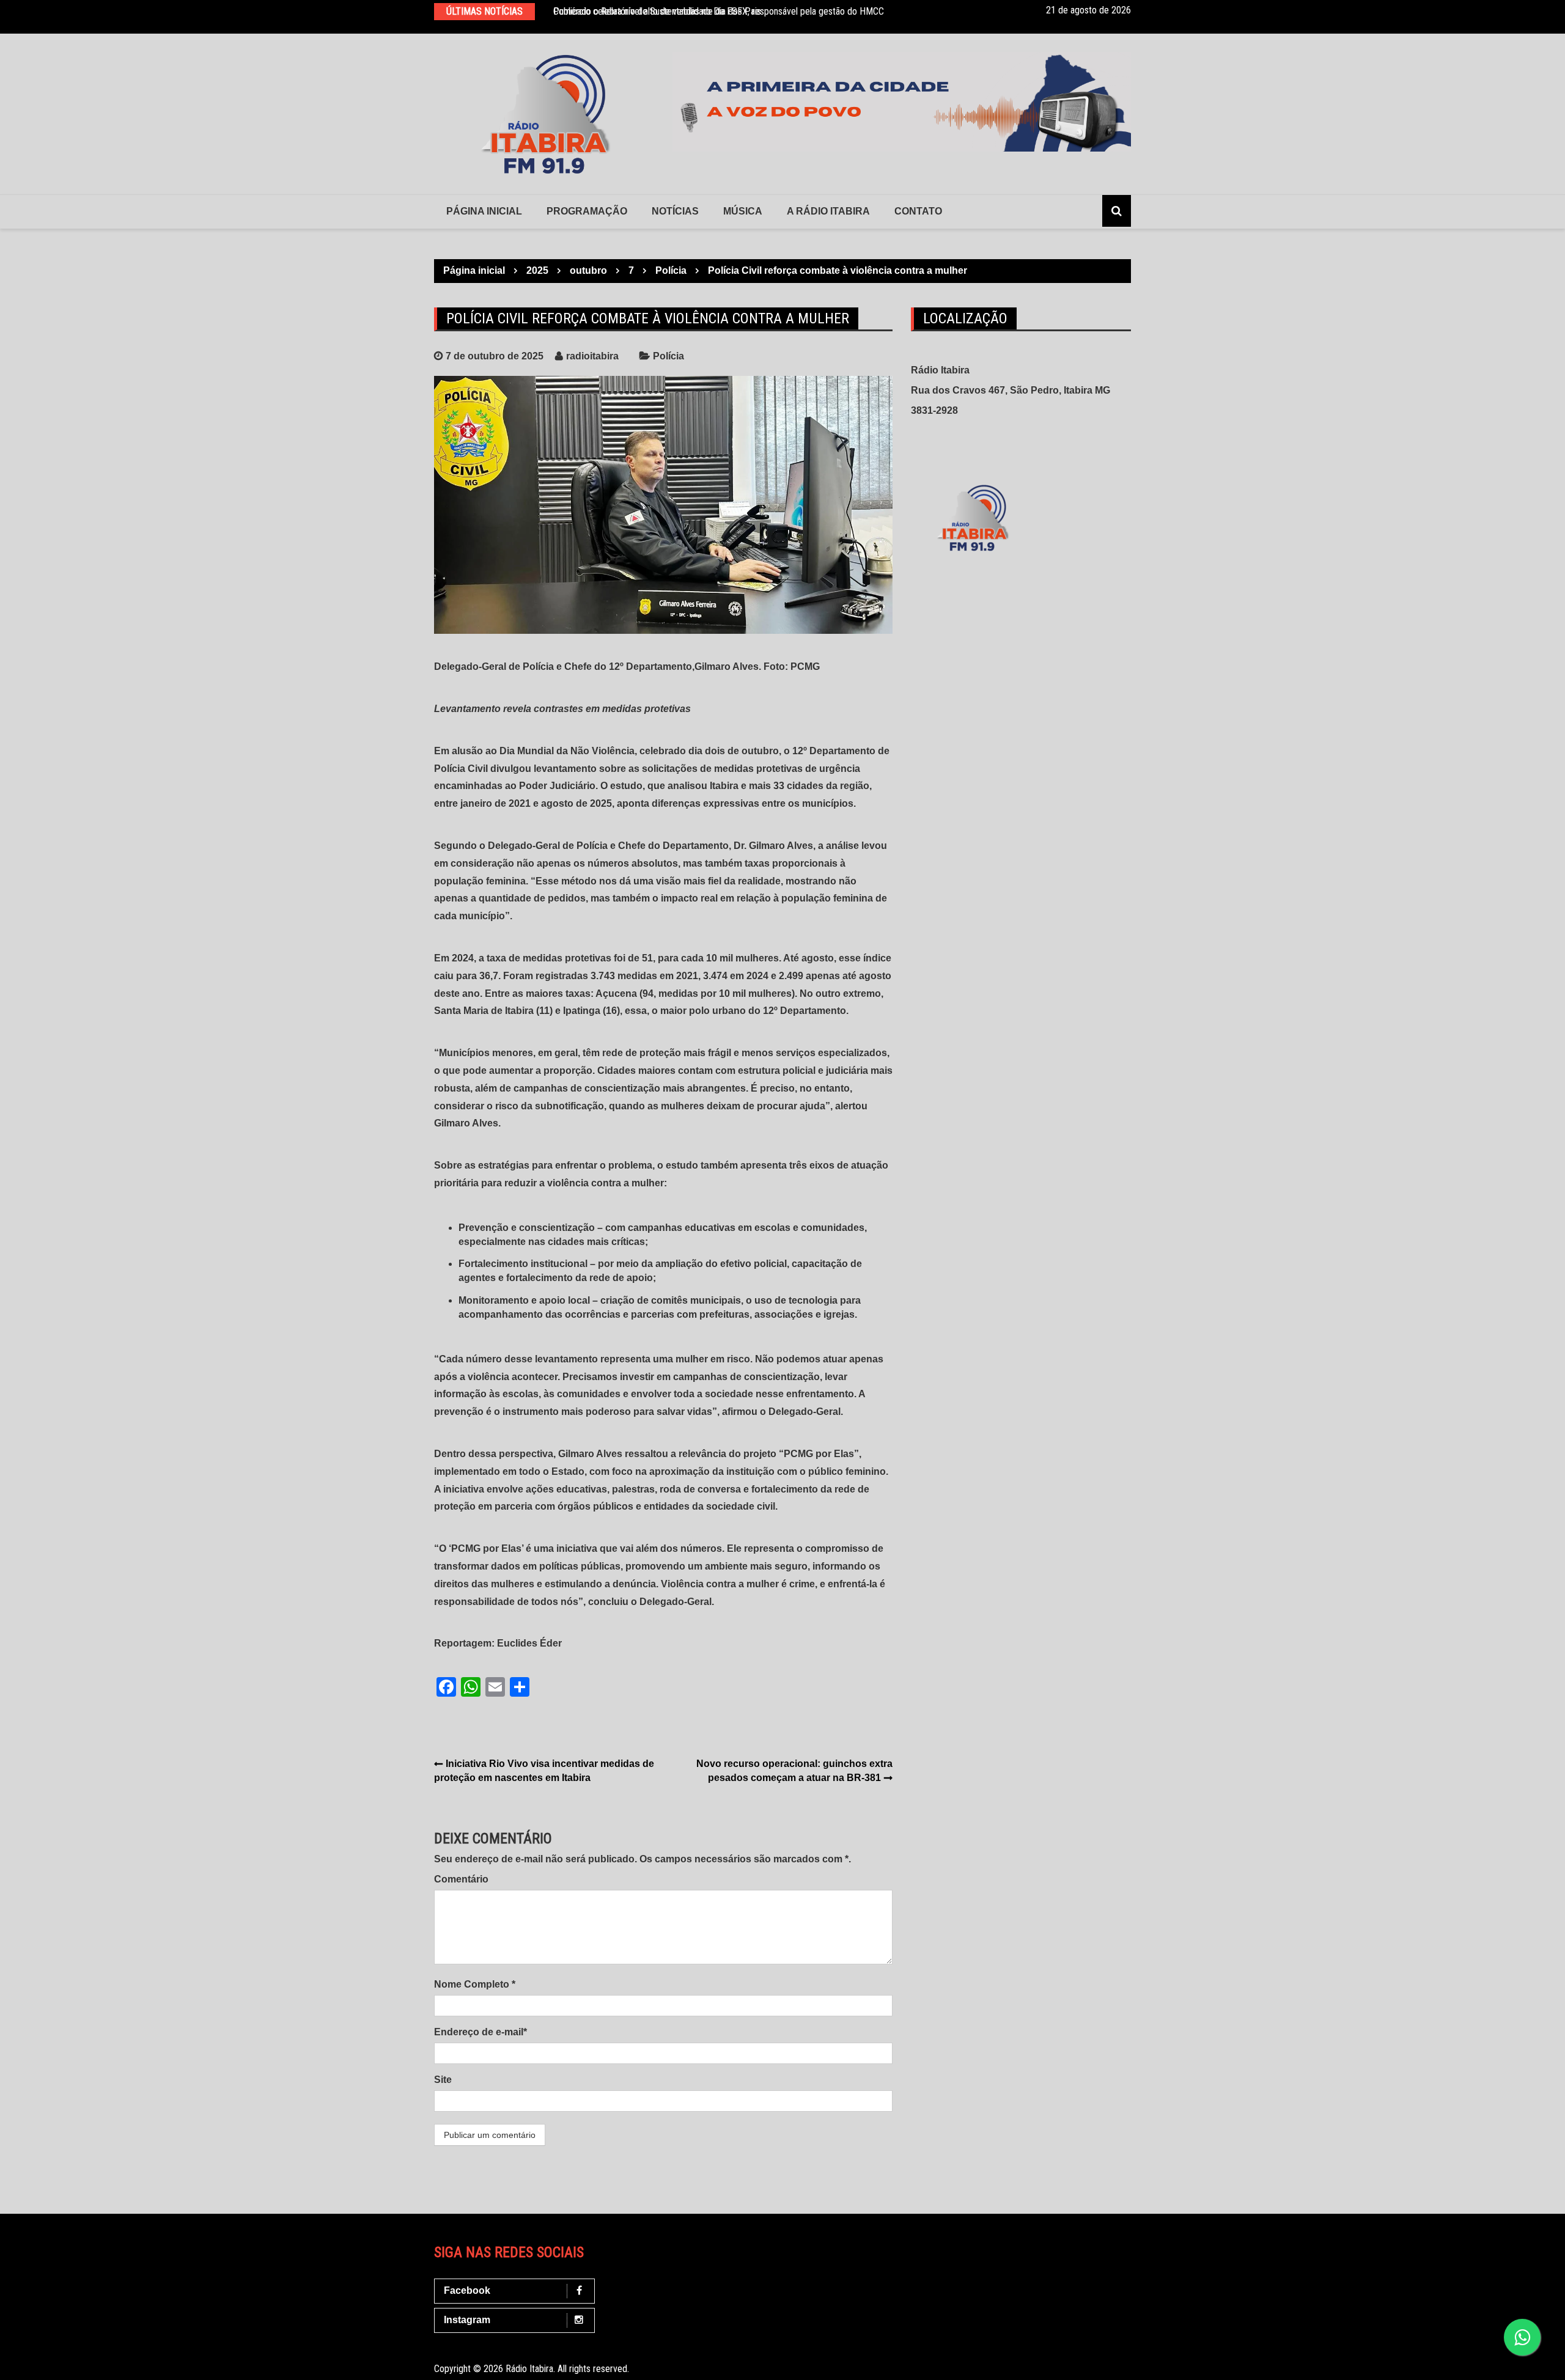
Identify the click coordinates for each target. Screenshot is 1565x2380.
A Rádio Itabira (828, 211)
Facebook (467, 2290)
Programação (587, 211)
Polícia (668, 356)
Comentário (461, 1879)
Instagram (467, 2320)
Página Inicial (484, 211)
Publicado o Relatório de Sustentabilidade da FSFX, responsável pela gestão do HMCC (719, 11)
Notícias (675, 211)
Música (743, 211)
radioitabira (592, 356)
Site (443, 2080)
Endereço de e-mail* (481, 2032)
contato (918, 211)
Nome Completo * (475, 1984)
